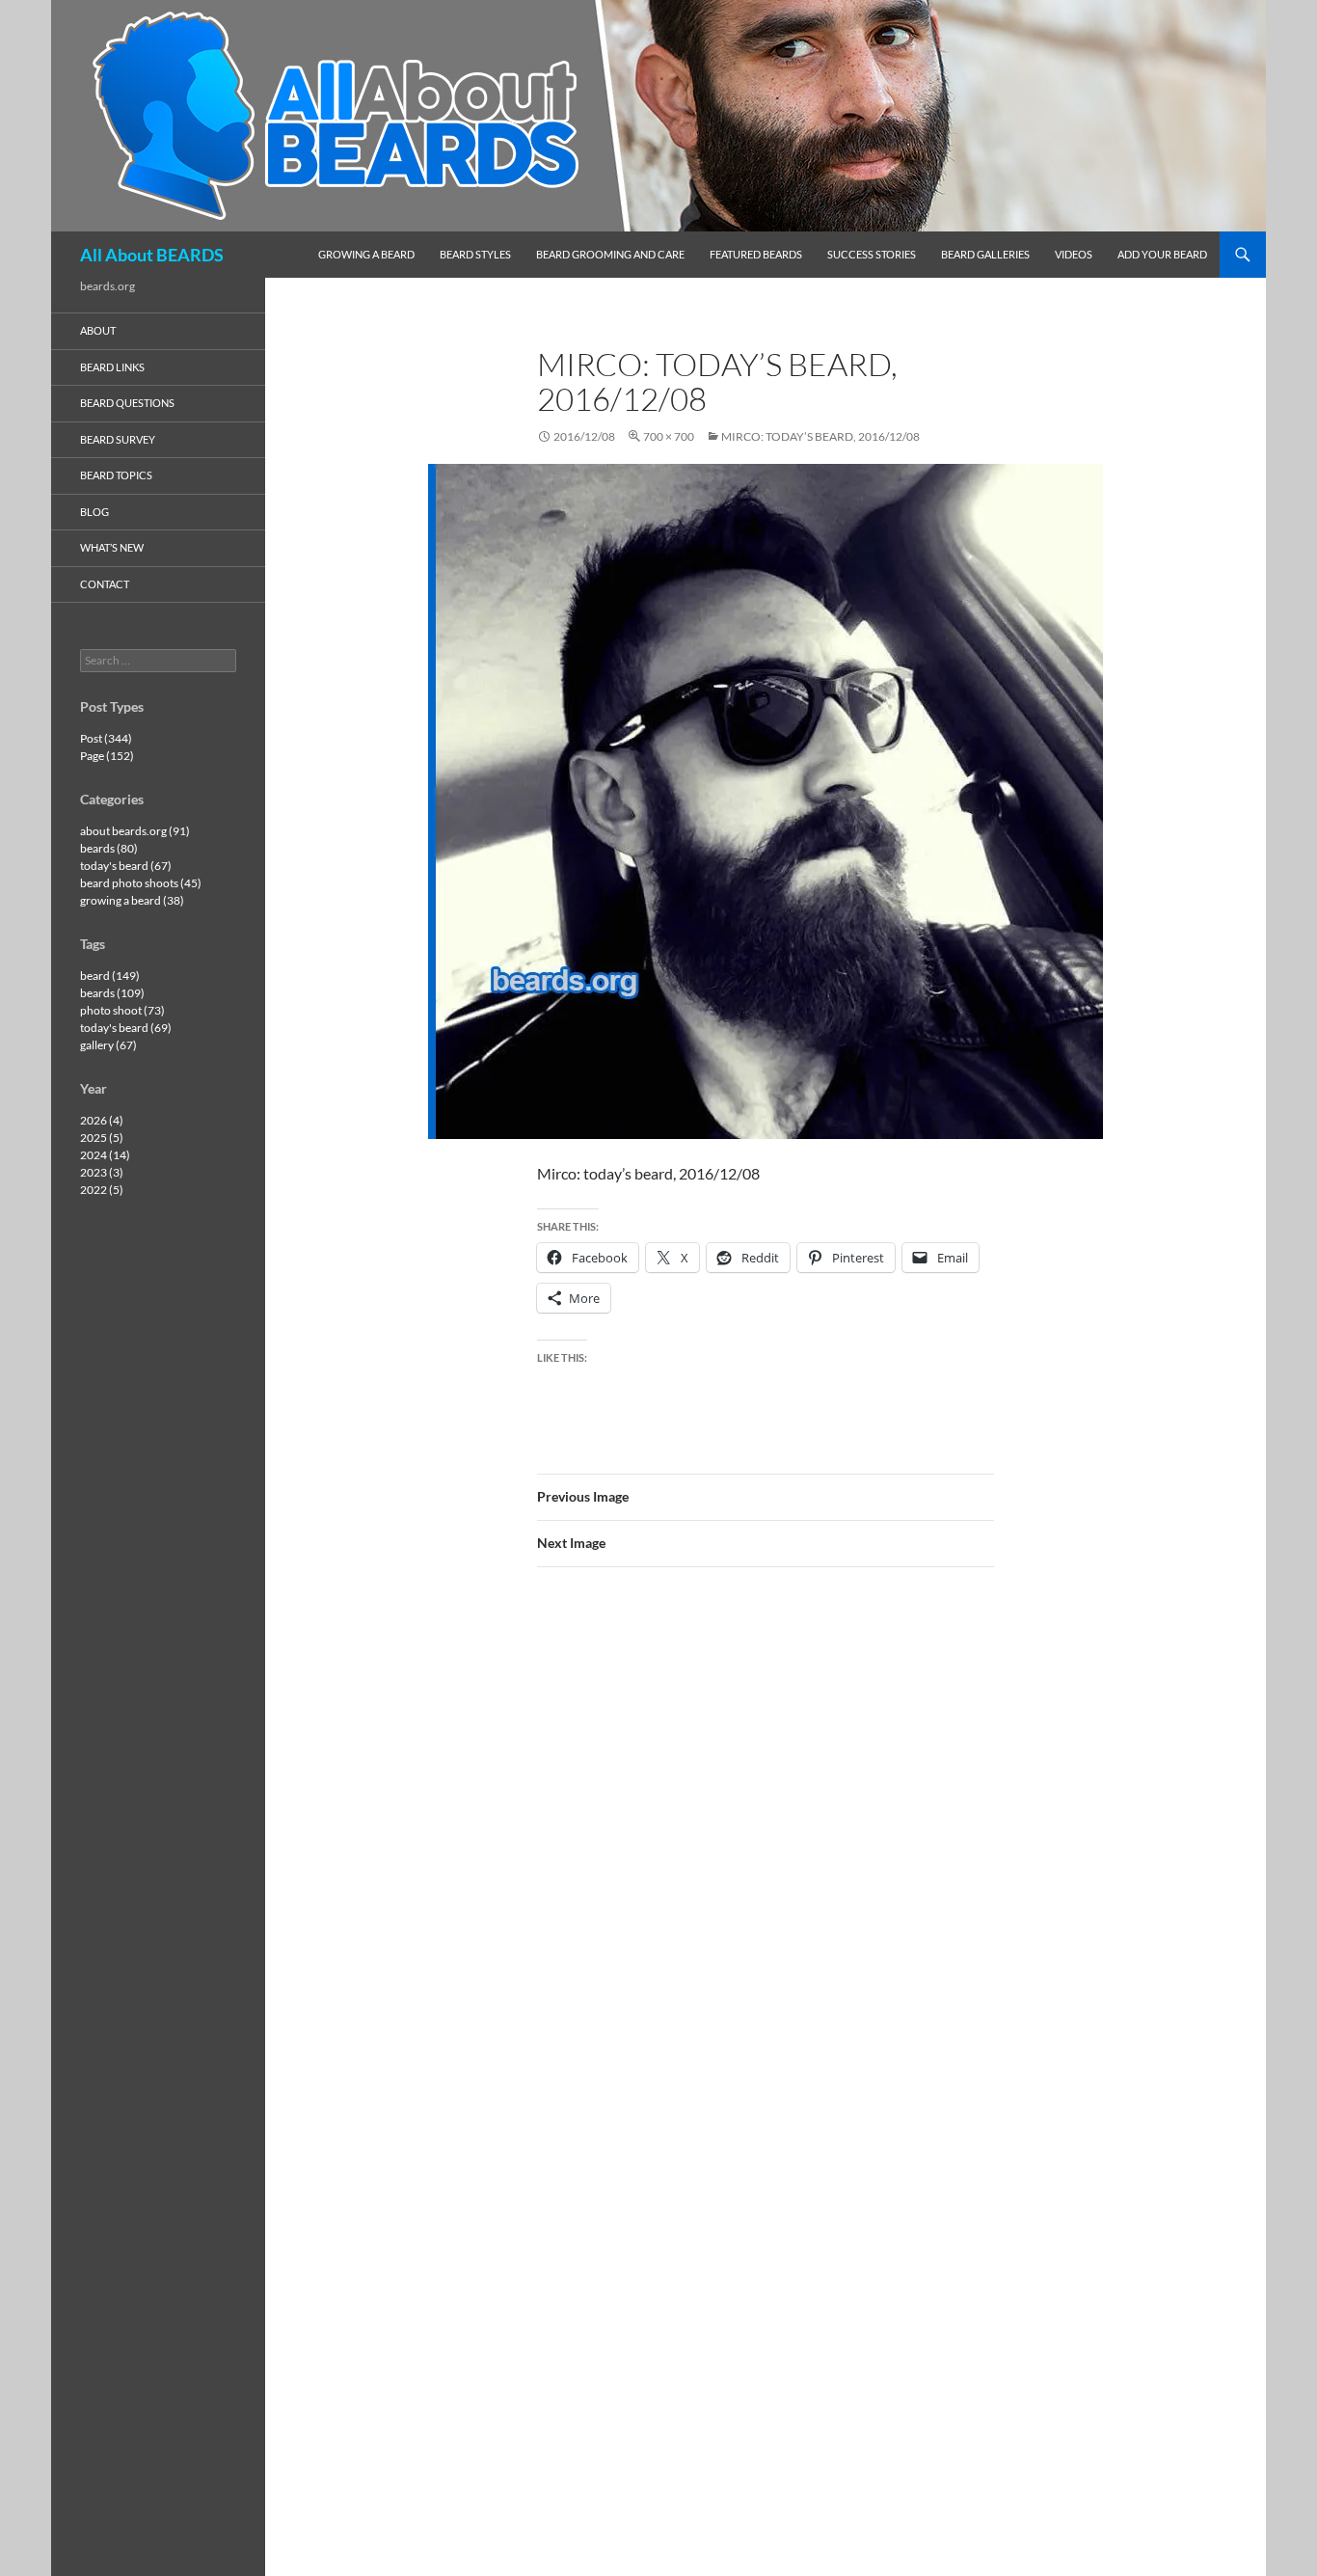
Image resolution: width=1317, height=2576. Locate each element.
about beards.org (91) (135, 831)
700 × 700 (669, 436)
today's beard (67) (126, 866)
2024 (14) (105, 1155)
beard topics (116, 475)
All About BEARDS (152, 255)
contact (105, 584)
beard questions (127, 403)
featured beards (756, 254)
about (98, 330)
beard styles (475, 254)
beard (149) (110, 976)
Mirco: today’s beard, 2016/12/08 (820, 436)
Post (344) (106, 738)
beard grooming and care (610, 254)
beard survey (118, 439)
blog (94, 512)
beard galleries (985, 254)
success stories (872, 254)
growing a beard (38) (132, 900)
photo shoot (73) (122, 1010)
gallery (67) (108, 1045)
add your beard (1162, 254)
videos (1074, 254)
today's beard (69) (126, 1028)
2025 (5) (102, 1138)
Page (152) (107, 756)
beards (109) (112, 993)
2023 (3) (102, 1172)
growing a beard (366, 254)
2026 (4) (102, 1120)
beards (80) (109, 848)
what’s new (112, 547)
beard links (112, 367)
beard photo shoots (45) (141, 883)
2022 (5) (102, 1190)
